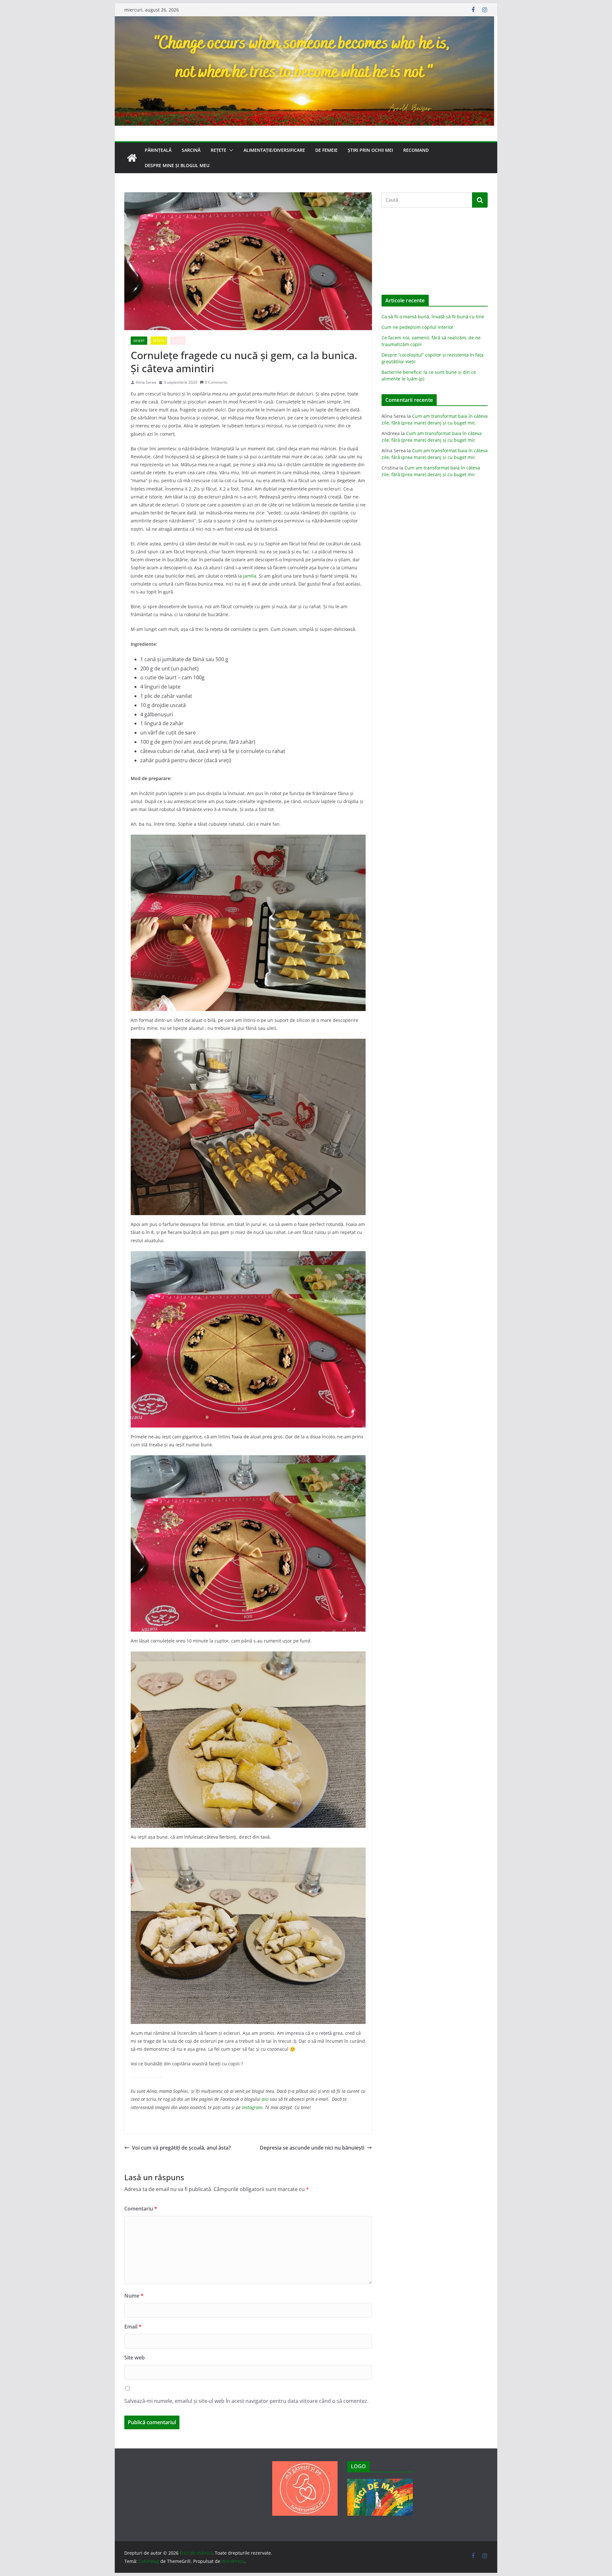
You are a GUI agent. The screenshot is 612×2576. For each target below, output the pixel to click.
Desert (139, 341)
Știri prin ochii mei (370, 150)
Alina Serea (146, 382)
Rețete (219, 150)
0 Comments (216, 382)
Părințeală (158, 150)
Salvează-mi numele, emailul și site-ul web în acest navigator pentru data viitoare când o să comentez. (246, 2401)
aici (265, 2099)
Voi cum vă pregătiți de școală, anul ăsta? (181, 2148)
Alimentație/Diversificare (274, 150)
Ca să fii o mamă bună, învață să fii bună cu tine (433, 317)
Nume (134, 2296)
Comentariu (141, 2209)
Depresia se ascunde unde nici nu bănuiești (312, 2148)
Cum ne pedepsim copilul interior (418, 327)
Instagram (252, 2107)
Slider (178, 341)
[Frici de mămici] (306, 21)
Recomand (416, 150)
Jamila (250, 576)
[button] (230, 150)
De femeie (326, 150)
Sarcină (191, 150)
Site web (135, 2358)
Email (133, 2327)
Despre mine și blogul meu (177, 165)
